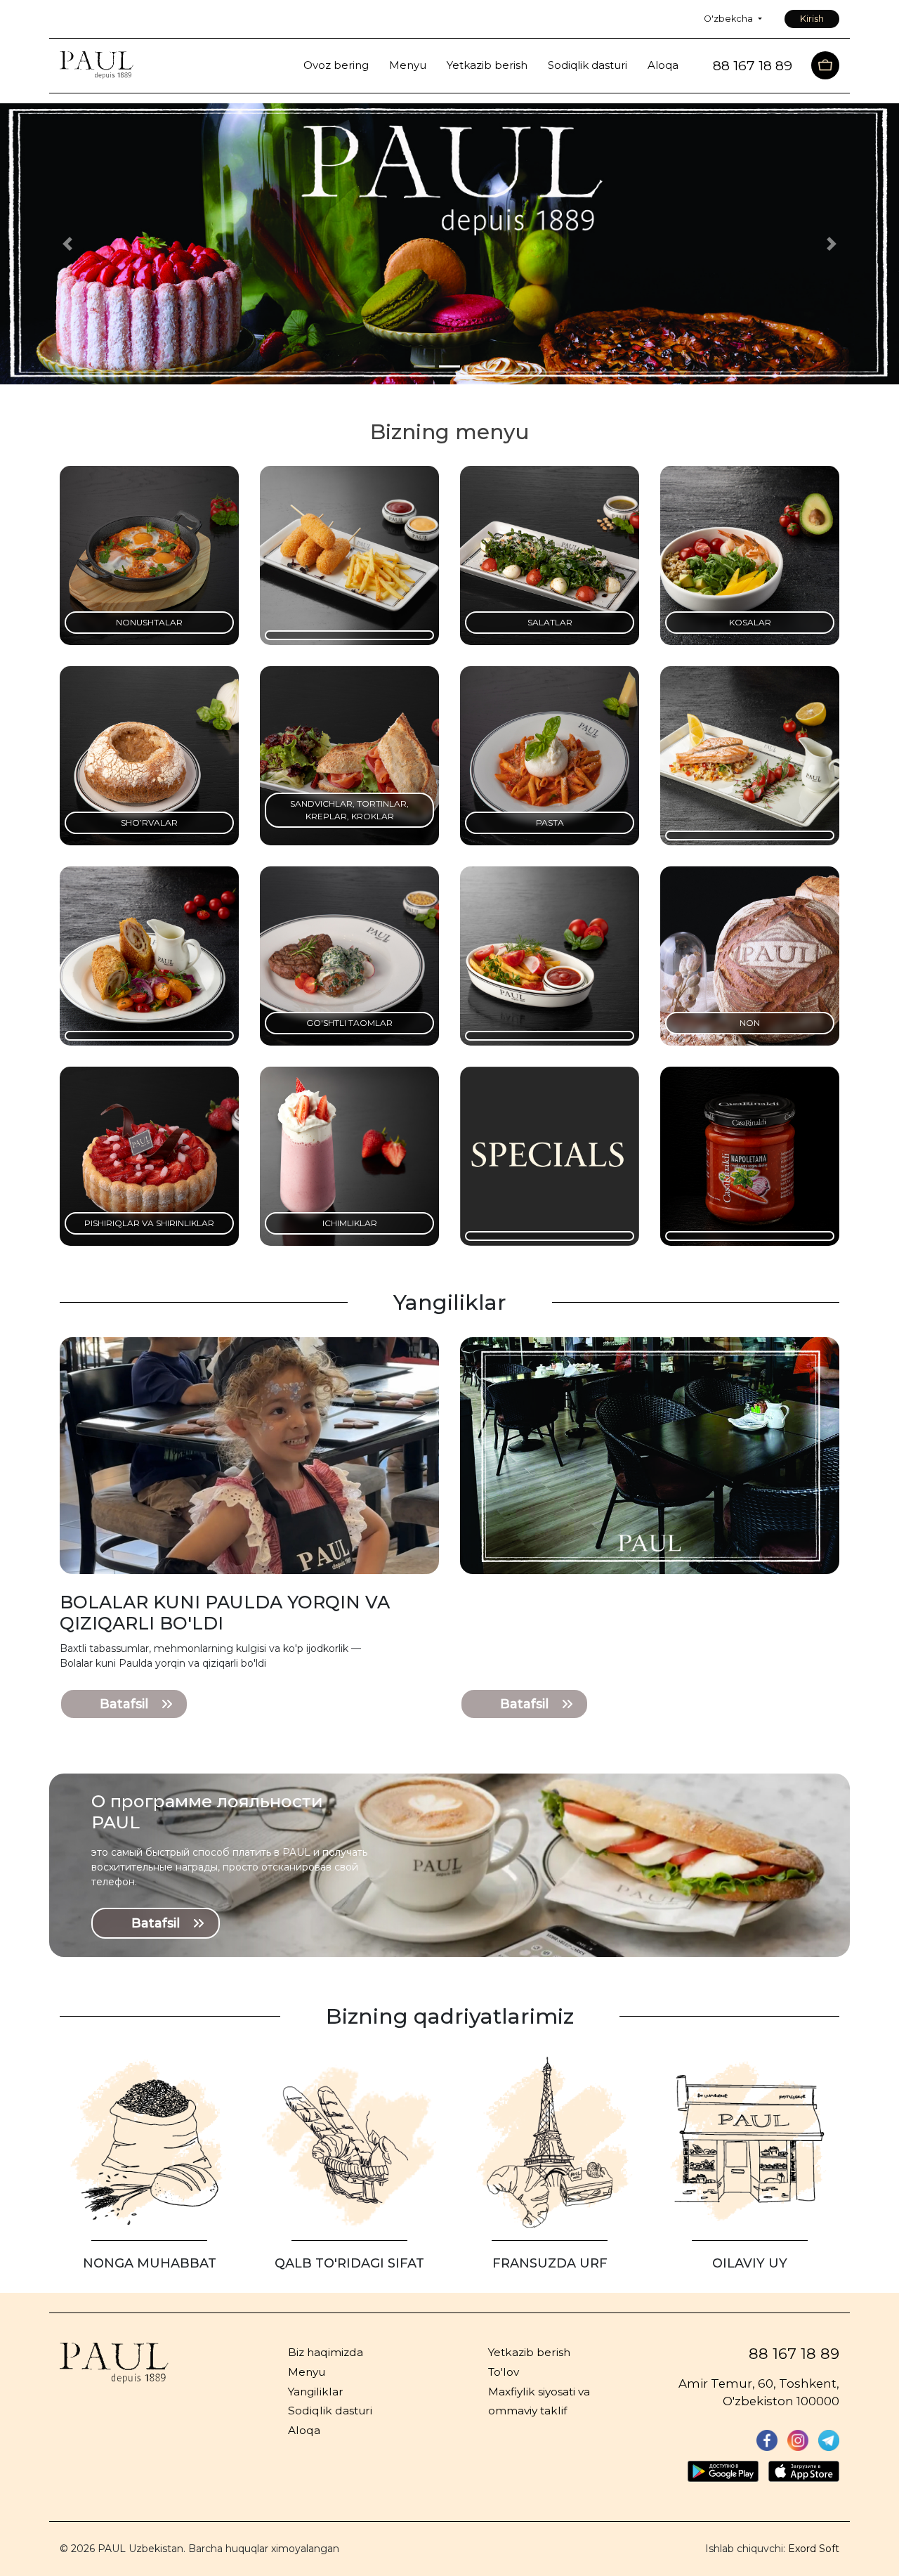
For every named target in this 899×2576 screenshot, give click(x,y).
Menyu (408, 66)
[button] (67, 244)
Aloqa (663, 66)
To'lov (504, 2372)
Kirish (812, 19)
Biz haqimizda (326, 2352)
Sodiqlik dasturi (588, 66)
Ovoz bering (336, 66)
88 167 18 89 (794, 2354)
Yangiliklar (316, 2392)
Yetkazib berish (487, 66)
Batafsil (124, 1704)
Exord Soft (814, 2549)
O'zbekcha (729, 19)
